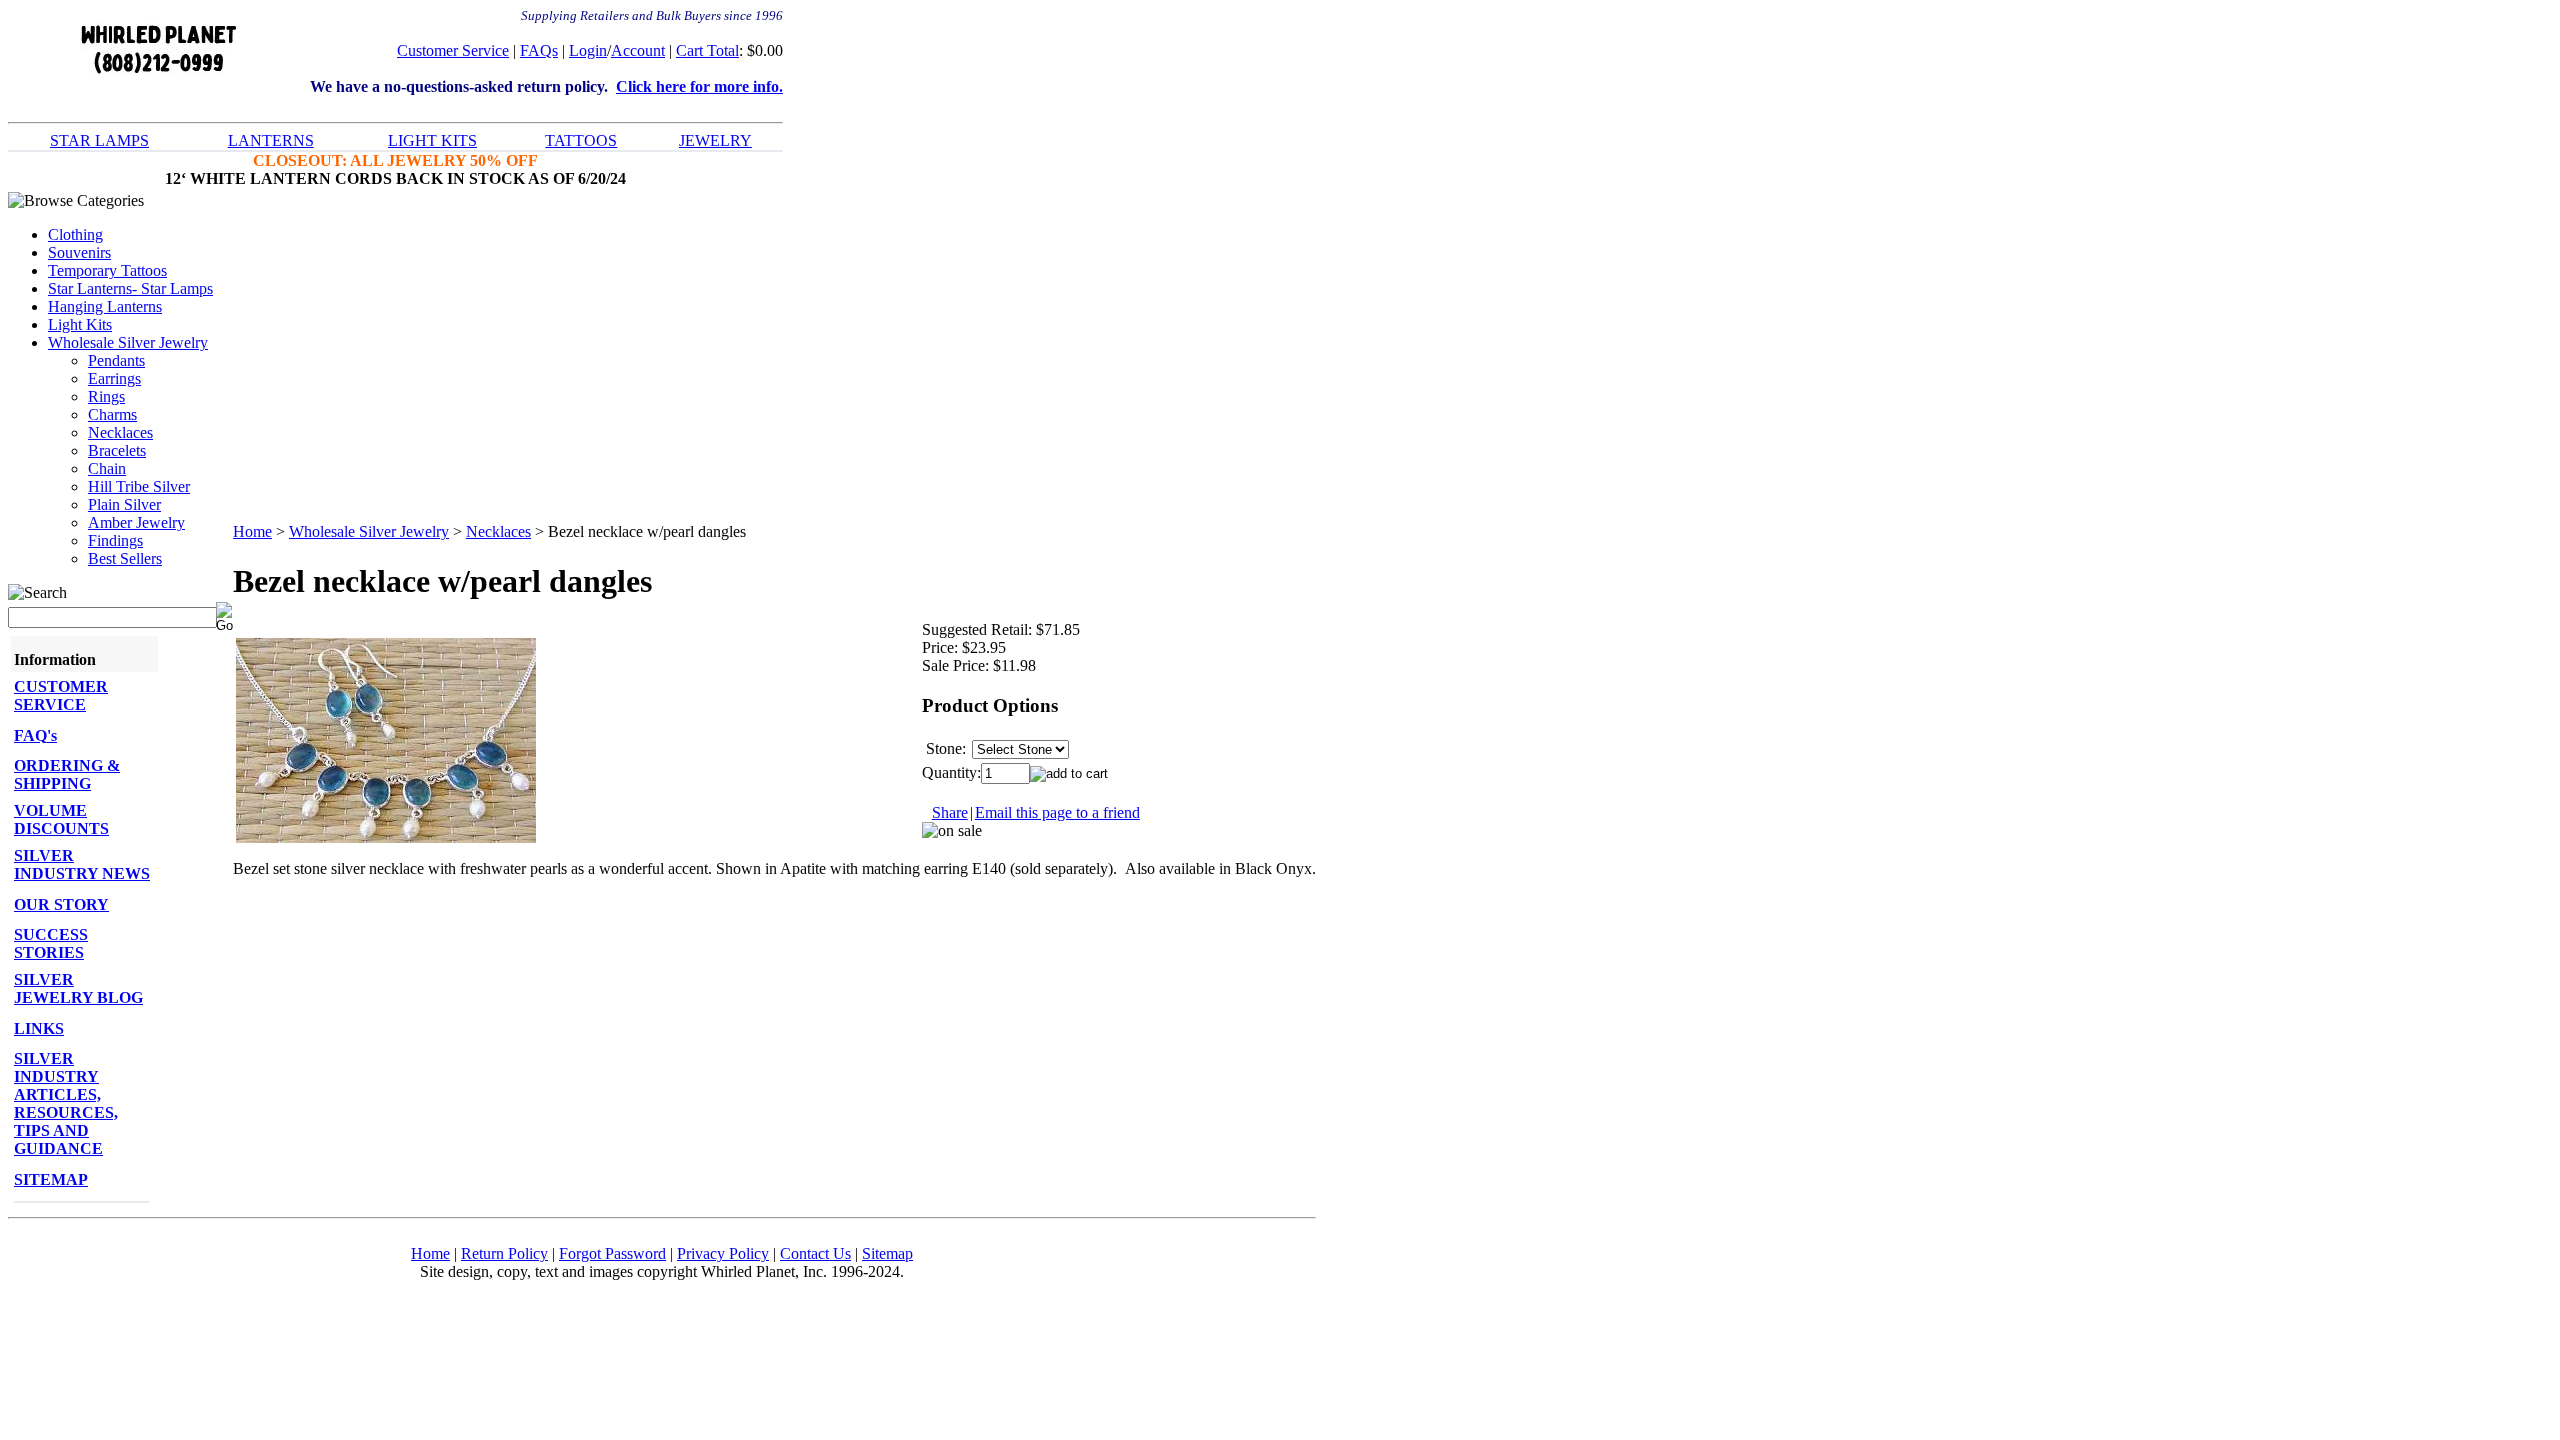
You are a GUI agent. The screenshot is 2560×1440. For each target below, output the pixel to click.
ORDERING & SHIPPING (67, 774)
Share (950, 812)
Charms (112, 414)
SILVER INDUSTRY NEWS (82, 864)
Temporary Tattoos (107, 270)
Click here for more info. (699, 86)
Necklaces (120, 432)
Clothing (75, 234)
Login (588, 50)
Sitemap (887, 1253)
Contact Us (815, 1253)
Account (638, 50)
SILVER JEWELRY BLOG (78, 988)
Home (252, 531)
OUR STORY (61, 904)
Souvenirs (79, 252)
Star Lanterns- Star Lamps (130, 288)
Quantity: (951, 772)
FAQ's (35, 735)
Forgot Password (612, 1253)
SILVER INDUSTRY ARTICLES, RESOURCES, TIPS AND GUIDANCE (66, 1103)
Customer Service (453, 50)
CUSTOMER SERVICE (61, 695)
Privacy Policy (723, 1253)
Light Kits (80, 324)
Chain (107, 468)
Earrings (114, 378)
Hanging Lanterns (105, 306)
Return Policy (504, 1253)
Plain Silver (124, 504)
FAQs (539, 50)
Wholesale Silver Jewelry (128, 342)
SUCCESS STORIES (51, 943)
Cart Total (707, 50)
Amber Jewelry (136, 522)
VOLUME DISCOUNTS (61, 819)
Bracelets (117, 450)
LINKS (39, 1028)
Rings (106, 396)
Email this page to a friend (1057, 812)
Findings (115, 540)
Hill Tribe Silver (139, 486)
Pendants (116, 360)
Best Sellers (125, 558)
